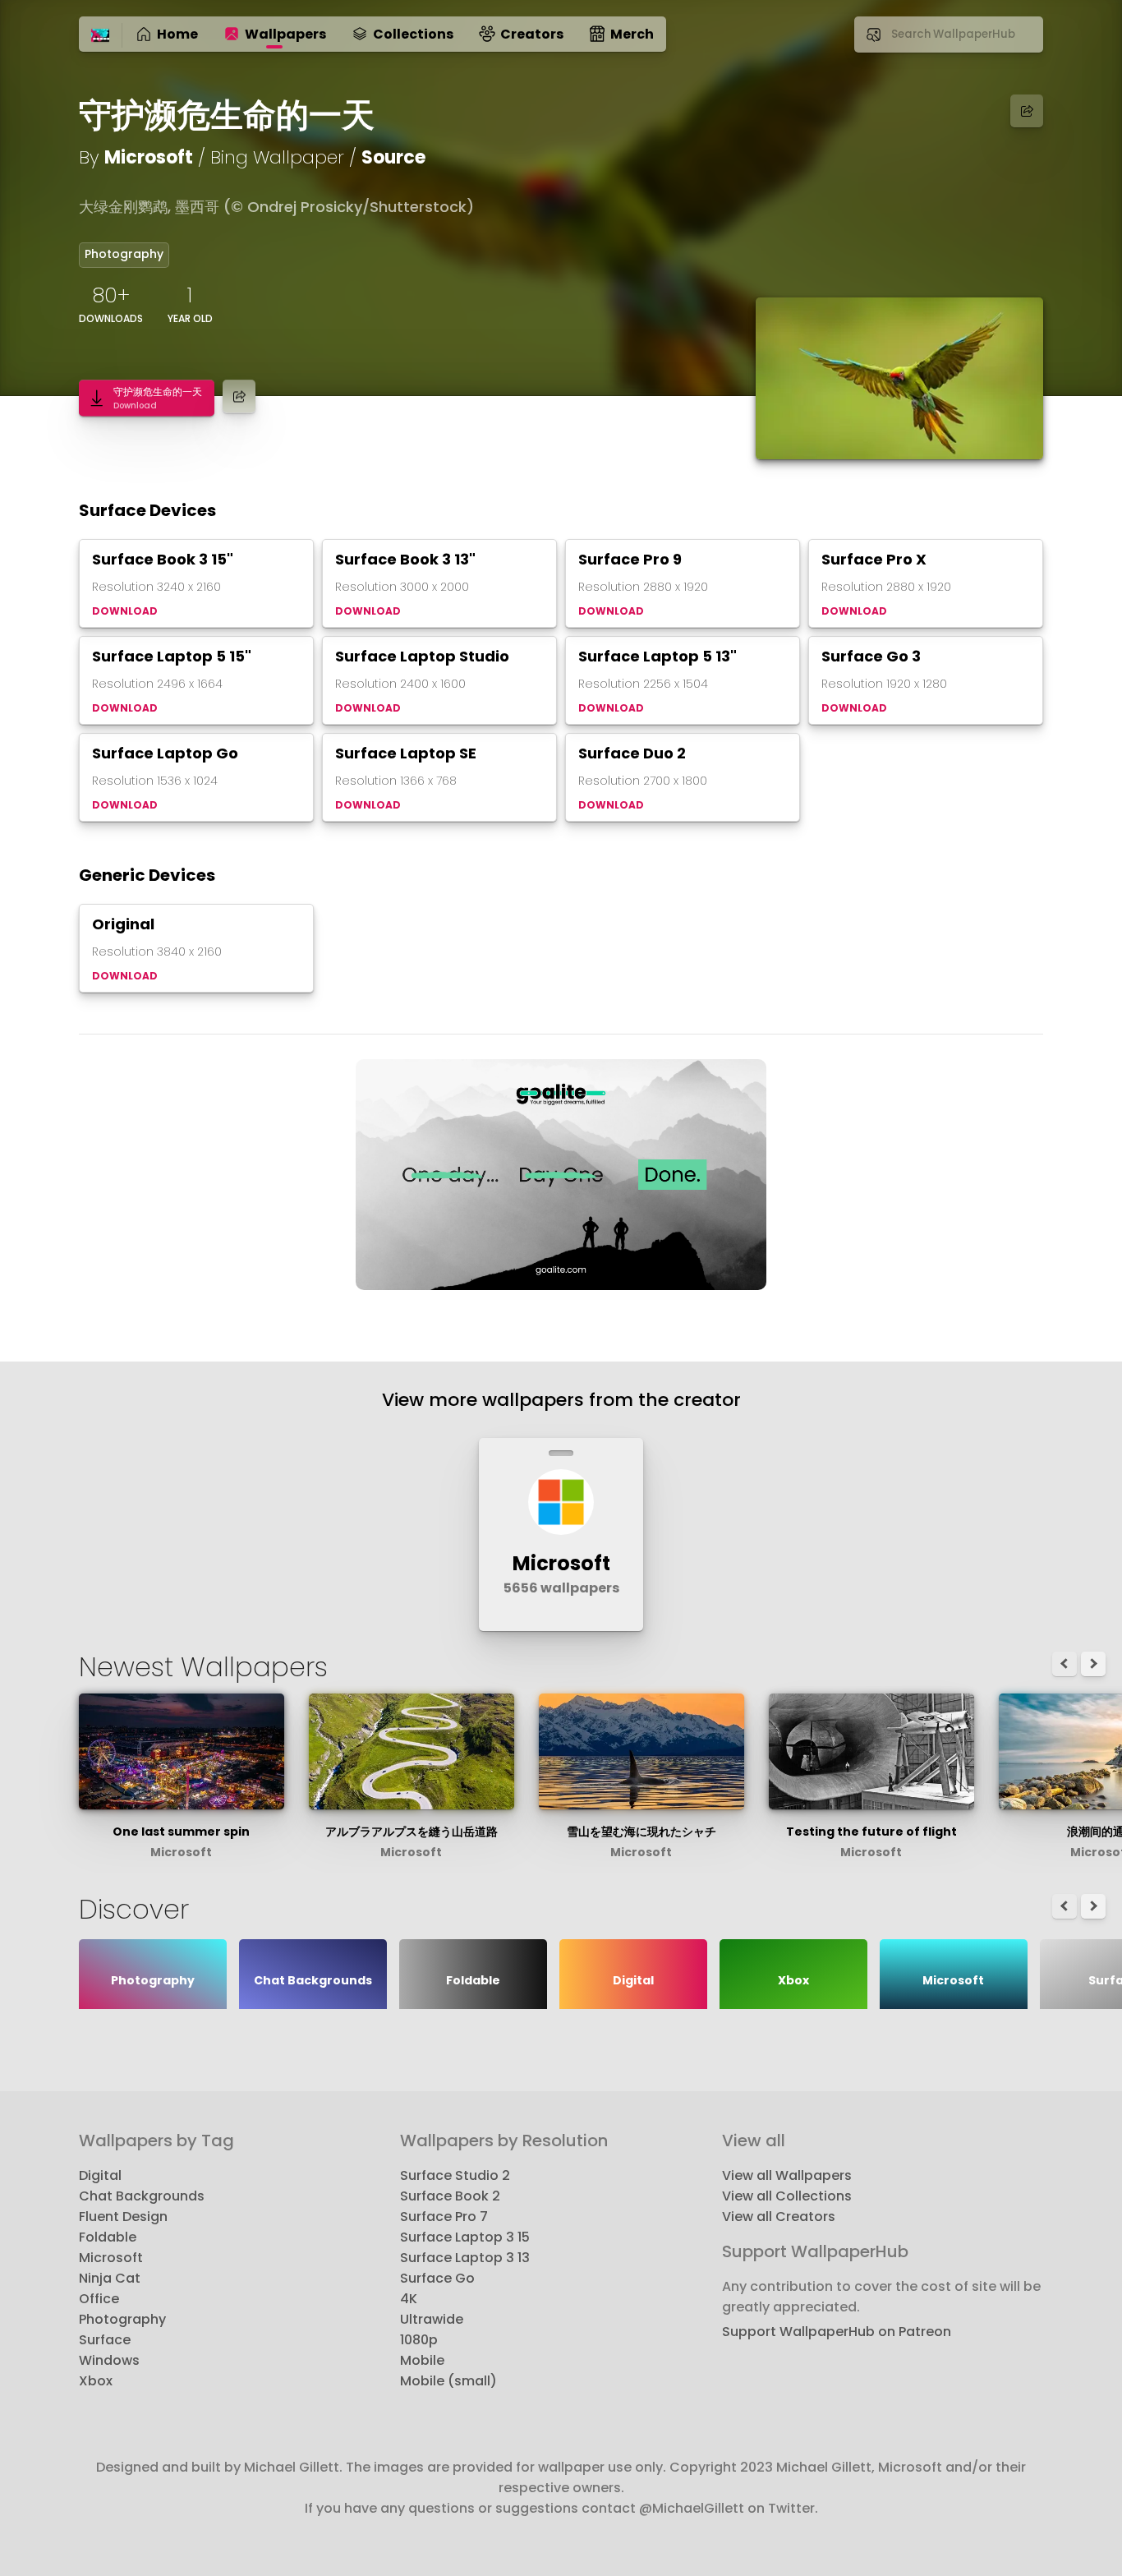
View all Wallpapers (787, 2175)
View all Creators (779, 2217)
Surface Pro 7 (444, 2217)
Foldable (108, 2237)
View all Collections (787, 2196)
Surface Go (437, 2278)
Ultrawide (432, 2319)
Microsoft (149, 157)
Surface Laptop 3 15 (465, 2237)
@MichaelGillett (692, 2508)
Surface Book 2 (450, 2196)
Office (99, 2299)
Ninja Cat (110, 2278)
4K (409, 2299)
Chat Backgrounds (142, 2196)
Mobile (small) (448, 2381)
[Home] (100, 36)
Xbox (96, 2381)
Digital (100, 2175)
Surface (105, 2340)
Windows (109, 2360)
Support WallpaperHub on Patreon (837, 2332)
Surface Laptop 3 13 (465, 2258)
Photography (124, 254)
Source (393, 157)
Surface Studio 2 (455, 2175)
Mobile (422, 2360)
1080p (419, 2340)
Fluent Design (123, 2217)
